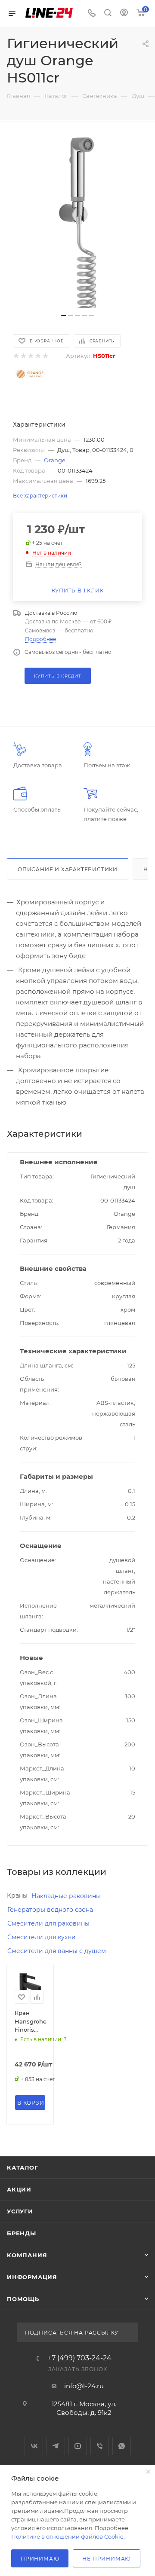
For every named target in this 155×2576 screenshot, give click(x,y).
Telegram (56, 2446)
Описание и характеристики (68, 869)
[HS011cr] (77, 222)
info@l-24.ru (84, 2386)
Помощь (23, 2299)
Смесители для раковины (48, 1923)
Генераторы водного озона (50, 1910)
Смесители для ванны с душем (57, 1951)
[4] (38, 356)
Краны (17, 1895)
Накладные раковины (66, 1896)
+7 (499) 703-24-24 (80, 2358)
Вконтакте (34, 2446)
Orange (55, 460)
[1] (16, 356)
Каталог (23, 2167)
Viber (100, 2446)
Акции (19, 2189)
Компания (27, 2255)
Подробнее (40, 639)
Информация (32, 2277)
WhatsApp (122, 2446)
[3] (30, 356)
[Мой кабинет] (124, 14)
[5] (45, 356)
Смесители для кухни (42, 1937)
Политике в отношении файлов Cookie (67, 2536)
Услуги (20, 2211)
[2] (23, 356)
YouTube (78, 2446)
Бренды (22, 2233)
